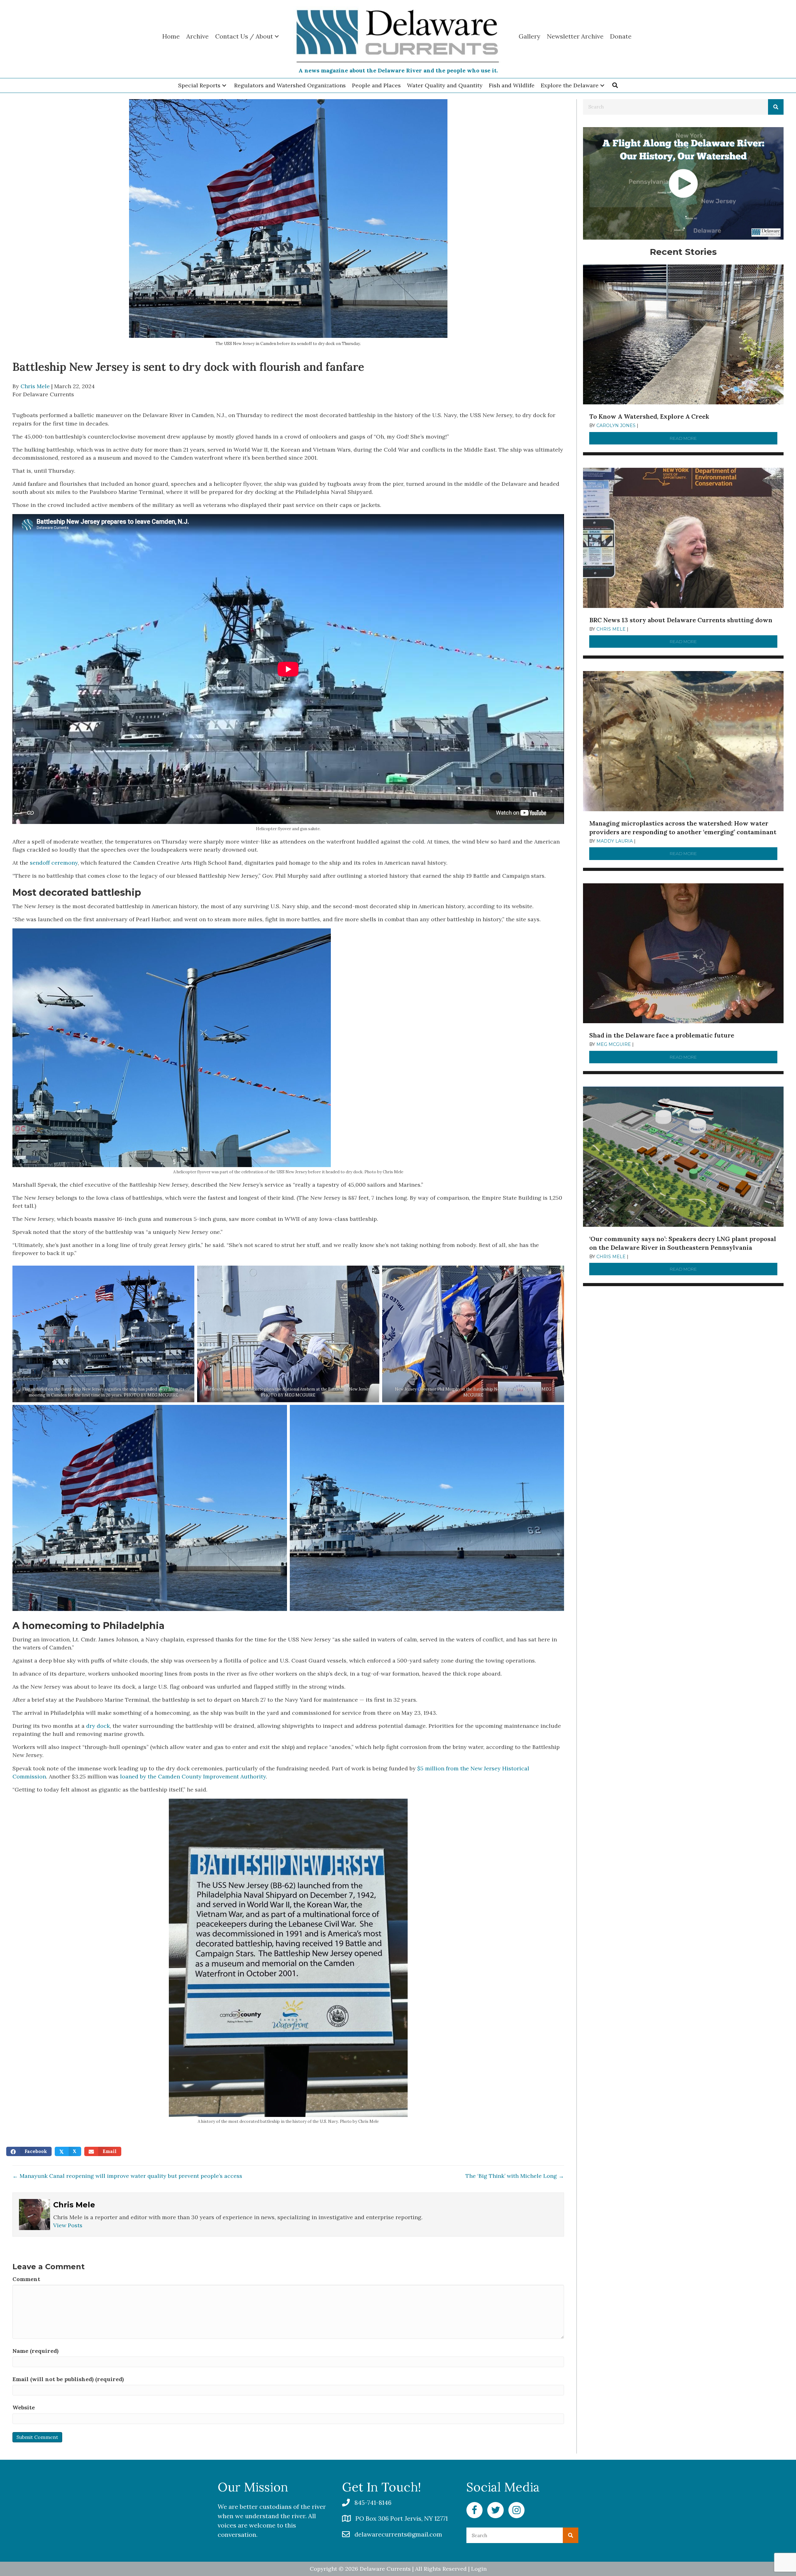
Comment (26, 2279)
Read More (724, 438)
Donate (621, 36)
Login (479, 2569)
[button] (224, 85)
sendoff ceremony (54, 863)
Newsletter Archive (575, 36)
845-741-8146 (373, 2502)
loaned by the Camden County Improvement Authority (193, 1776)
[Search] (776, 107)
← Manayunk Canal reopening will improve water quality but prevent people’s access (127, 2176)
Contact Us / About (244, 36)
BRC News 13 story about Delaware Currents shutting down (681, 620)
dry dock (98, 1726)
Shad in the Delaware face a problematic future (662, 1035)
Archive (197, 36)
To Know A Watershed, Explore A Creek (649, 416)
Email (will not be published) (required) (68, 2379)
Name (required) (35, 2351)
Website (24, 2407)
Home (171, 36)
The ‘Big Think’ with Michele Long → (515, 2176)
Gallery (530, 36)
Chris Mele (35, 386)
